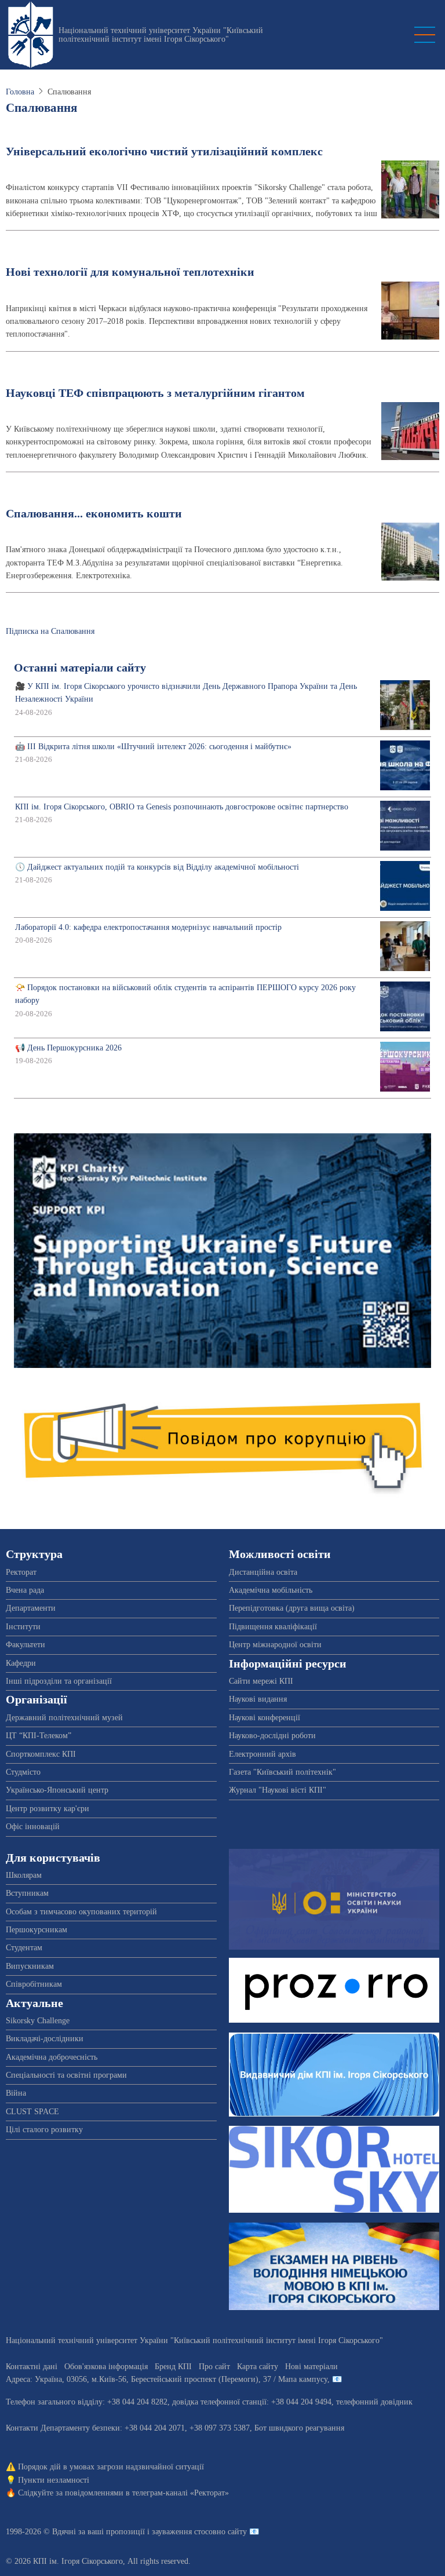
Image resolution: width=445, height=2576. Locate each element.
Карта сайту (258, 2367)
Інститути (23, 1627)
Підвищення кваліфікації (273, 1627)
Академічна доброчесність (52, 2057)
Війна (16, 2093)
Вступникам (27, 1893)
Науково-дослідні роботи (272, 1736)
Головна (20, 92)
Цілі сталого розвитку (44, 2130)
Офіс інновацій (33, 1827)
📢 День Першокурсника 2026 (68, 1048)
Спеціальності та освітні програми (66, 2075)
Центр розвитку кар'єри (48, 1809)
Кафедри (21, 1663)
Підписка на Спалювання (50, 631)
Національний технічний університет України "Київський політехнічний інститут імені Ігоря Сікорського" (161, 35)
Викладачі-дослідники (45, 2039)
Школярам (24, 1875)
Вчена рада (25, 1590)
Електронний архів (262, 1754)
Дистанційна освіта (263, 1572)
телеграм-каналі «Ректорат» (180, 2493)
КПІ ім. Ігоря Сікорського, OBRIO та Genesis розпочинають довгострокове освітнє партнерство (182, 807)
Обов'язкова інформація (106, 2367)
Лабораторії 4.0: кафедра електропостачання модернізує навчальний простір (148, 927)
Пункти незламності (54, 2480)
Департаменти (31, 1608)
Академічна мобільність (271, 1590)
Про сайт (214, 2367)
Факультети (25, 1645)
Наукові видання (258, 1699)
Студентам (24, 1948)
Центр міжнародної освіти (275, 1645)
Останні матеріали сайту (80, 668)
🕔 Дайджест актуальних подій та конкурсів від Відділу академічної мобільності (157, 867)
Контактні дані (32, 2367)
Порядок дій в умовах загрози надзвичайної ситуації (111, 2467)
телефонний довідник (374, 2402)
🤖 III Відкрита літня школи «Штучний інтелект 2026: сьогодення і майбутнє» (153, 747)
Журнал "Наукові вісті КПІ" (278, 1790)
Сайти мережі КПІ (261, 1681)
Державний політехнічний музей (64, 1718)
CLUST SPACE (32, 2112)
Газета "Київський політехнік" (282, 1772)
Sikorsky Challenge (38, 2021)
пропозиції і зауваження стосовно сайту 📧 (183, 2532)
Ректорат (21, 1572)
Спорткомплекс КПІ (41, 1754)
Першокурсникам (37, 1930)
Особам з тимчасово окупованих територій (81, 1912)
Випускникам (30, 1966)
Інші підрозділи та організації (59, 1681)
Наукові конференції (265, 1718)
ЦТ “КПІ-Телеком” (39, 1736)
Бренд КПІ (173, 2367)
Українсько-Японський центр (57, 1790)
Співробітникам (34, 1984)
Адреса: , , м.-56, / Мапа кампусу (167, 2379)
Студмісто (23, 1772)
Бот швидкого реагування (299, 2428)
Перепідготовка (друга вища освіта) (292, 1608)
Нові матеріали (311, 2367)
